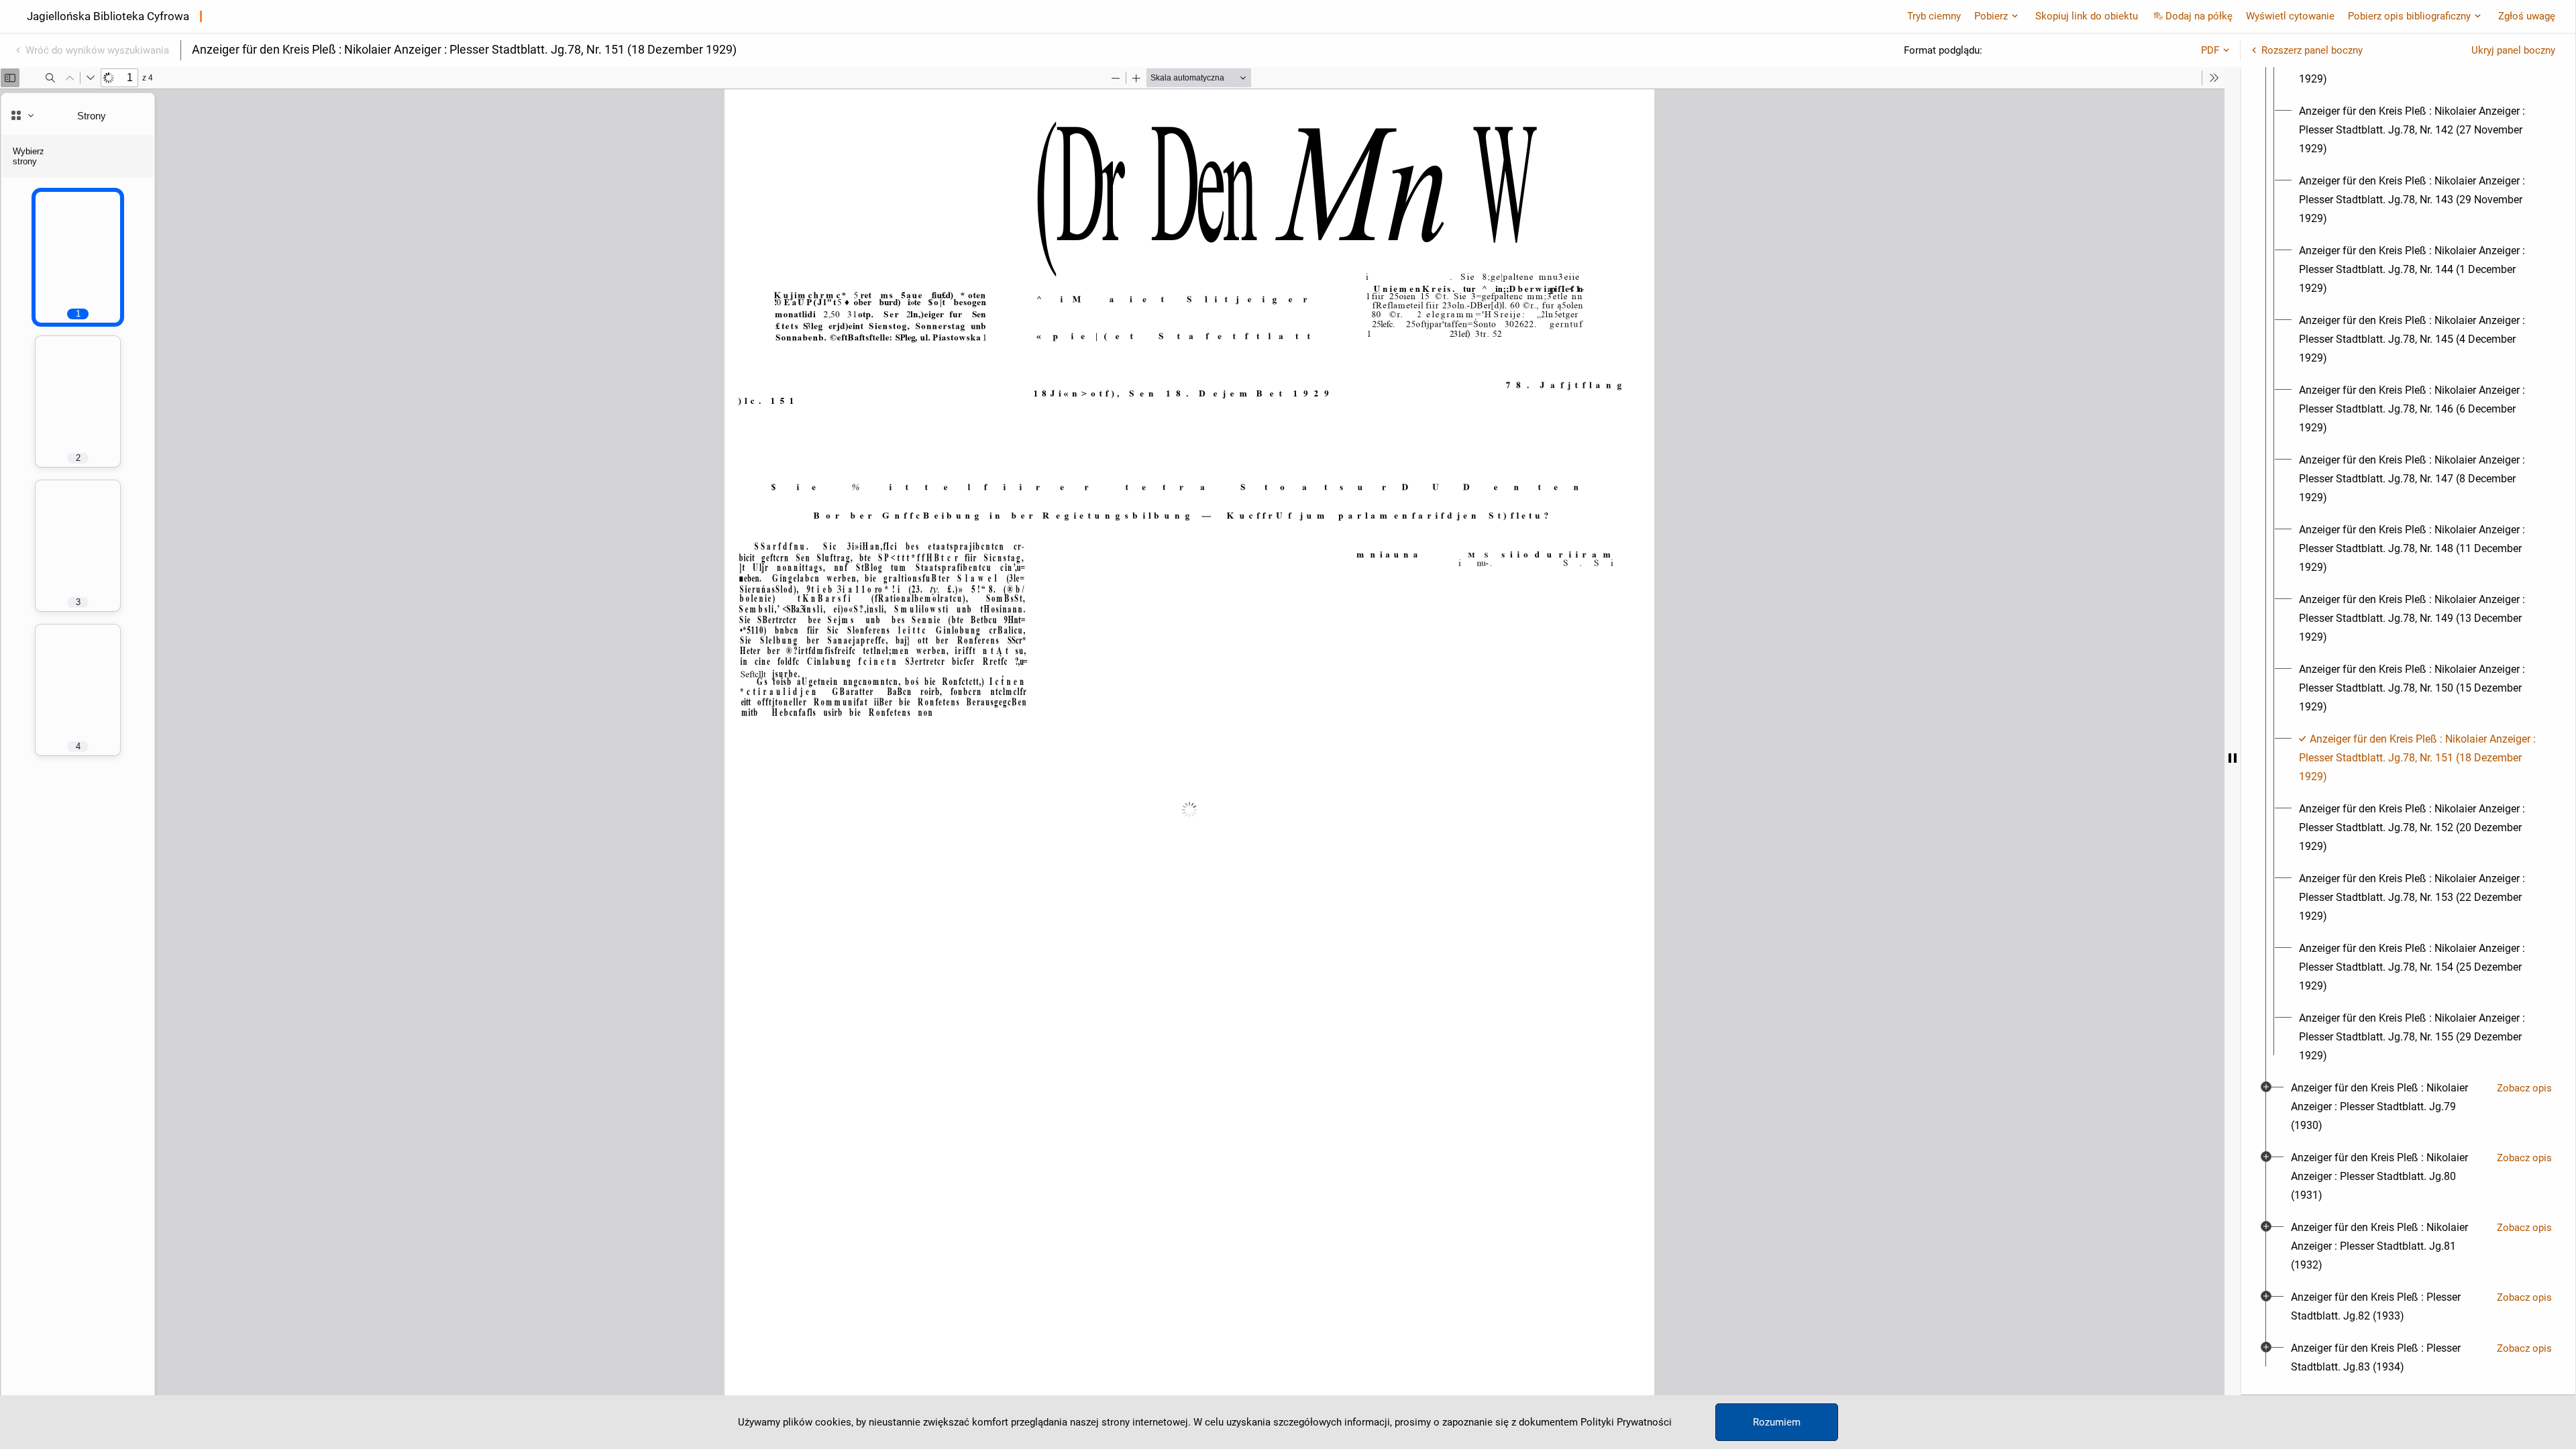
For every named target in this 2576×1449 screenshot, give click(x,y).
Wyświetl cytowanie (2290, 16)
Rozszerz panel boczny (2312, 50)
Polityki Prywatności (1626, 1422)
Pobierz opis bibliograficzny (2409, 16)
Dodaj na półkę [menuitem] (2199, 16)
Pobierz (1991, 16)
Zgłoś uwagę (2527, 16)
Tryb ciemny (1934, 16)
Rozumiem (1777, 1422)
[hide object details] (2233, 758)
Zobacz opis (2524, 1088)
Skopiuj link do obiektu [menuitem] (2087, 16)
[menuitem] (2420, 130)
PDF (2210, 50)
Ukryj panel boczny (2513, 50)
